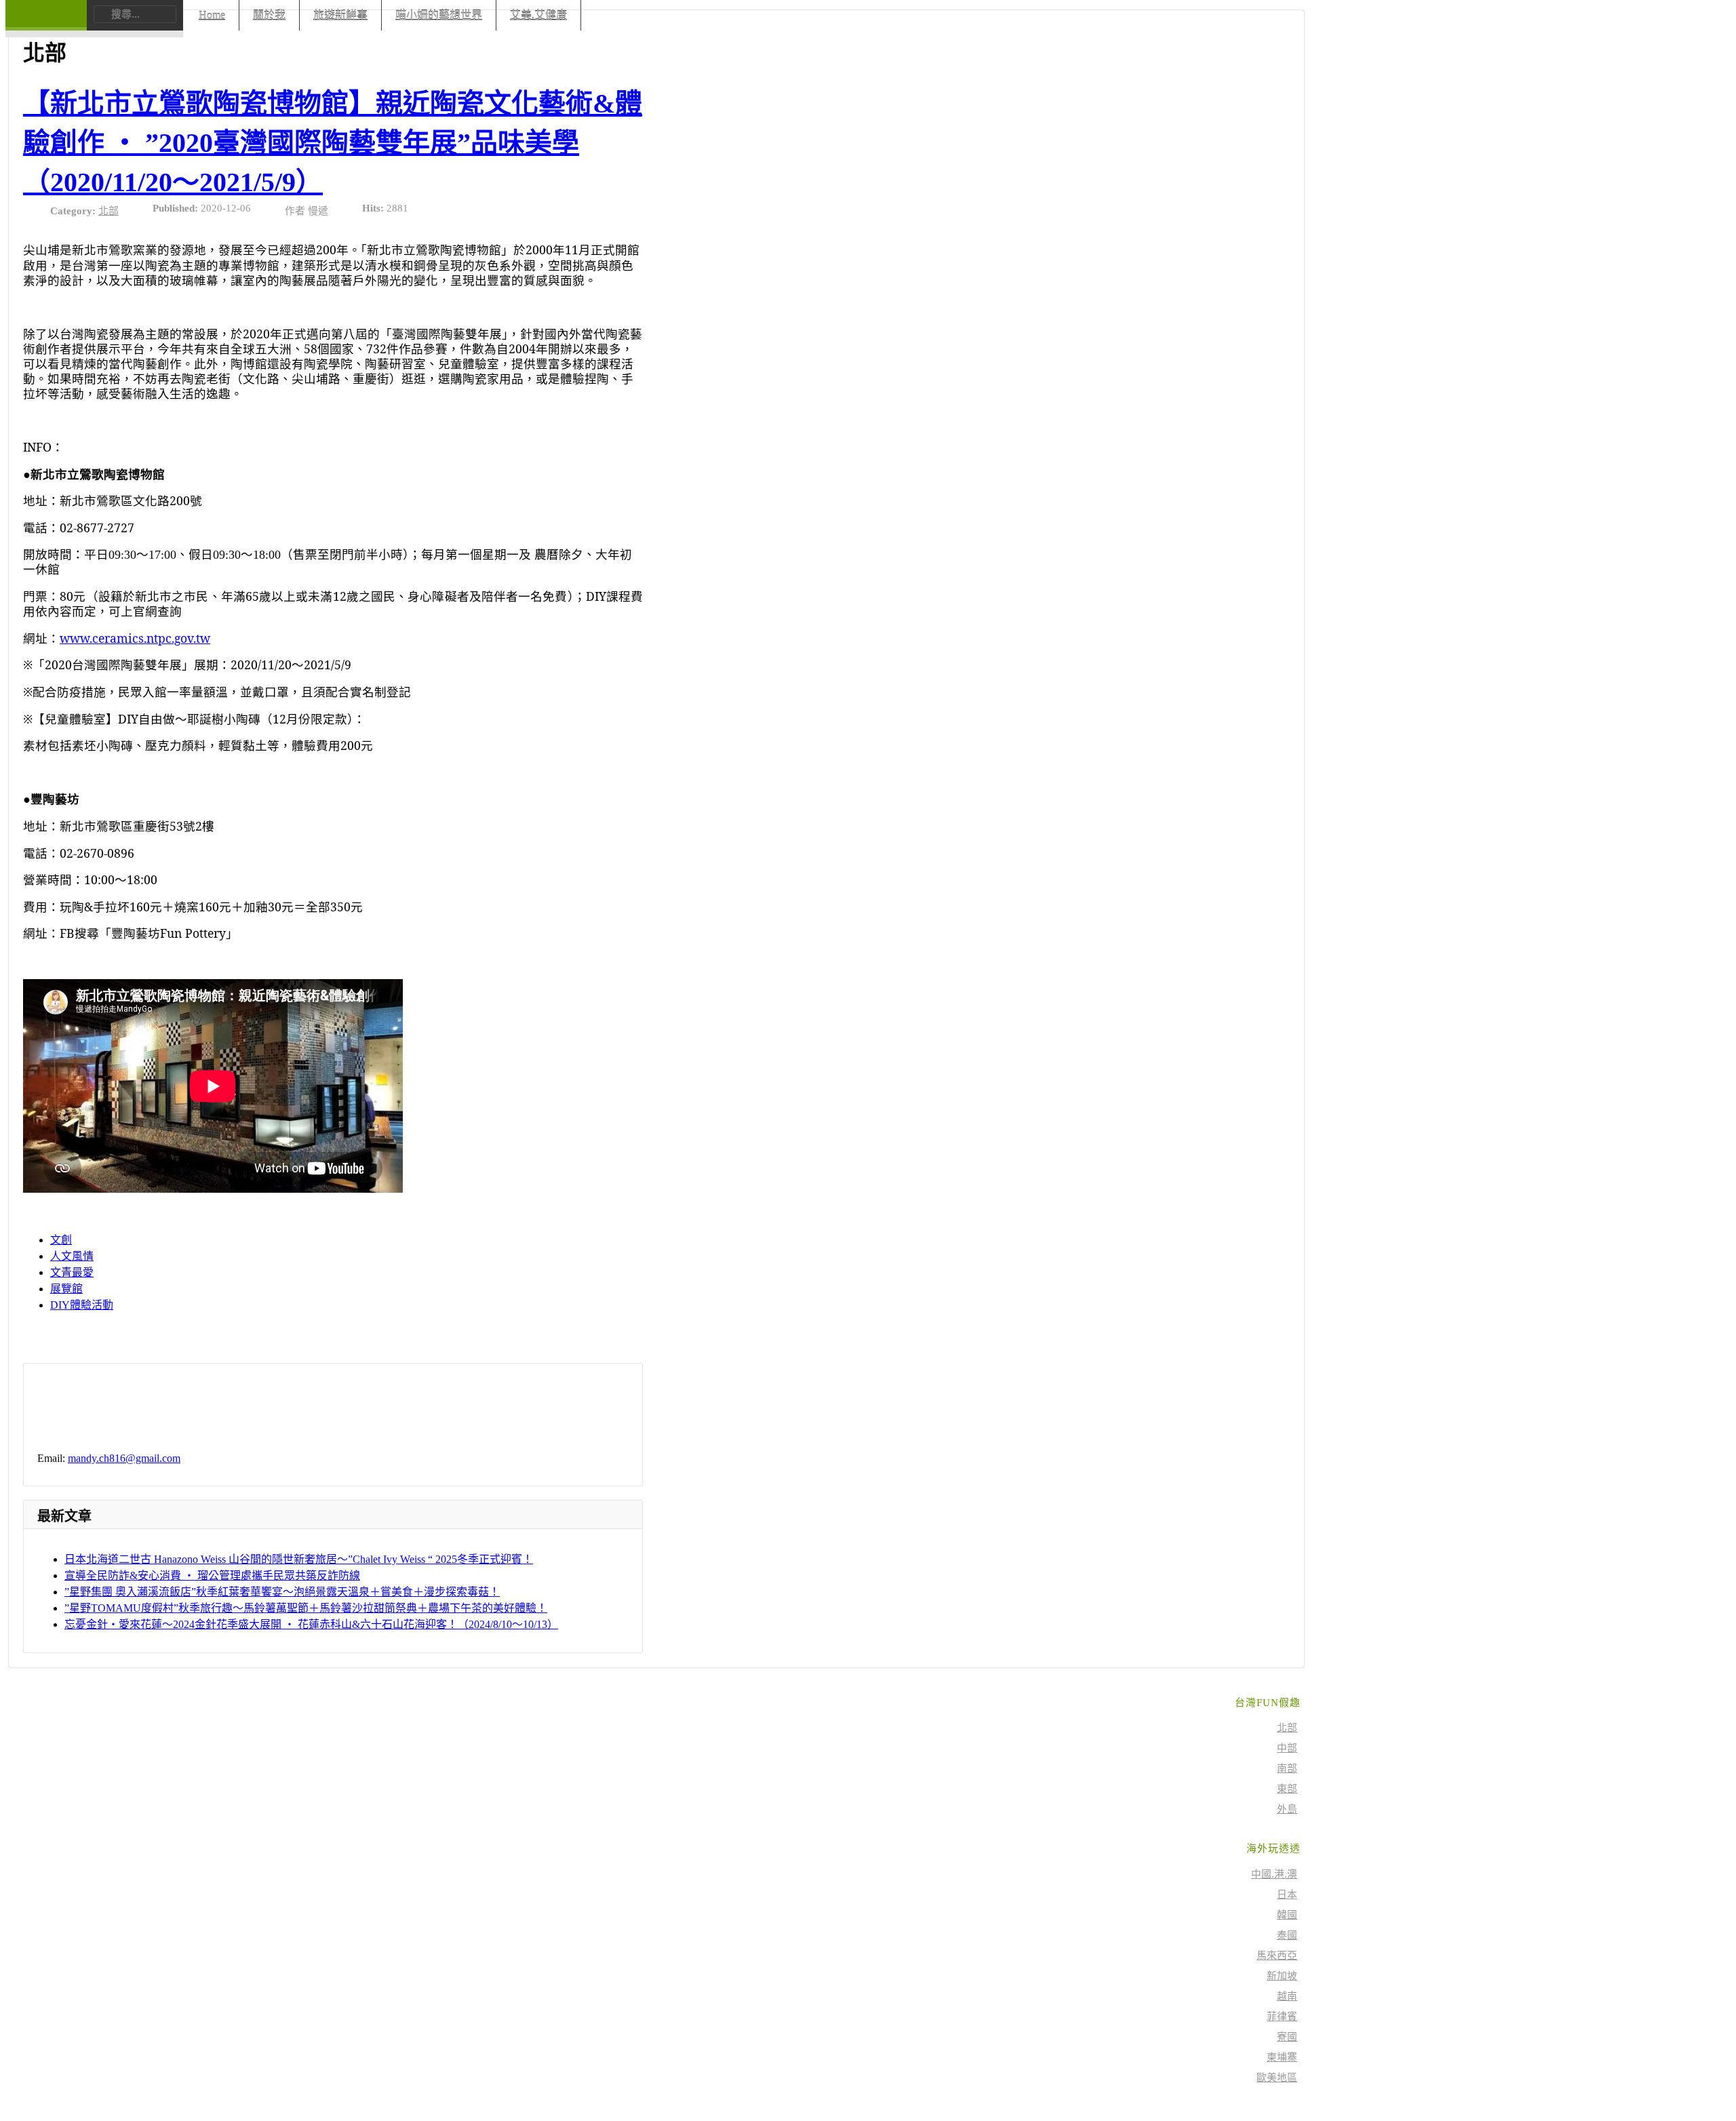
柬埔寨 (1282, 2057)
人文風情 (72, 1256)
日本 (1287, 1895)
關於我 (269, 15)
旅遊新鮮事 (340, 15)
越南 (1287, 1996)
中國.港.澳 (1274, 1874)
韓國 (1287, 1915)
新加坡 (1282, 1976)
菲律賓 (1282, 2017)
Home (212, 15)
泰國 (1287, 1935)
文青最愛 (72, 1272)
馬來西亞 (1277, 1956)
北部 (108, 211)
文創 (61, 1240)
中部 (1287, 1748)
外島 (1287, 1809)
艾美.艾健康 (538, 15)
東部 (1287, 1789)
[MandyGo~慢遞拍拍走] (46, 24)
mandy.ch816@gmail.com (124, 1458)
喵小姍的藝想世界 (439, 15)
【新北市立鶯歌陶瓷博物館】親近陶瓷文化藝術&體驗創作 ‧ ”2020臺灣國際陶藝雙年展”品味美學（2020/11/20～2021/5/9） (333, 143)
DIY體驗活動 (82, 1305)
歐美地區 (1277, 2078)
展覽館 (66, 1289)
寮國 (1287, 2037)
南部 (1287, 1768)
